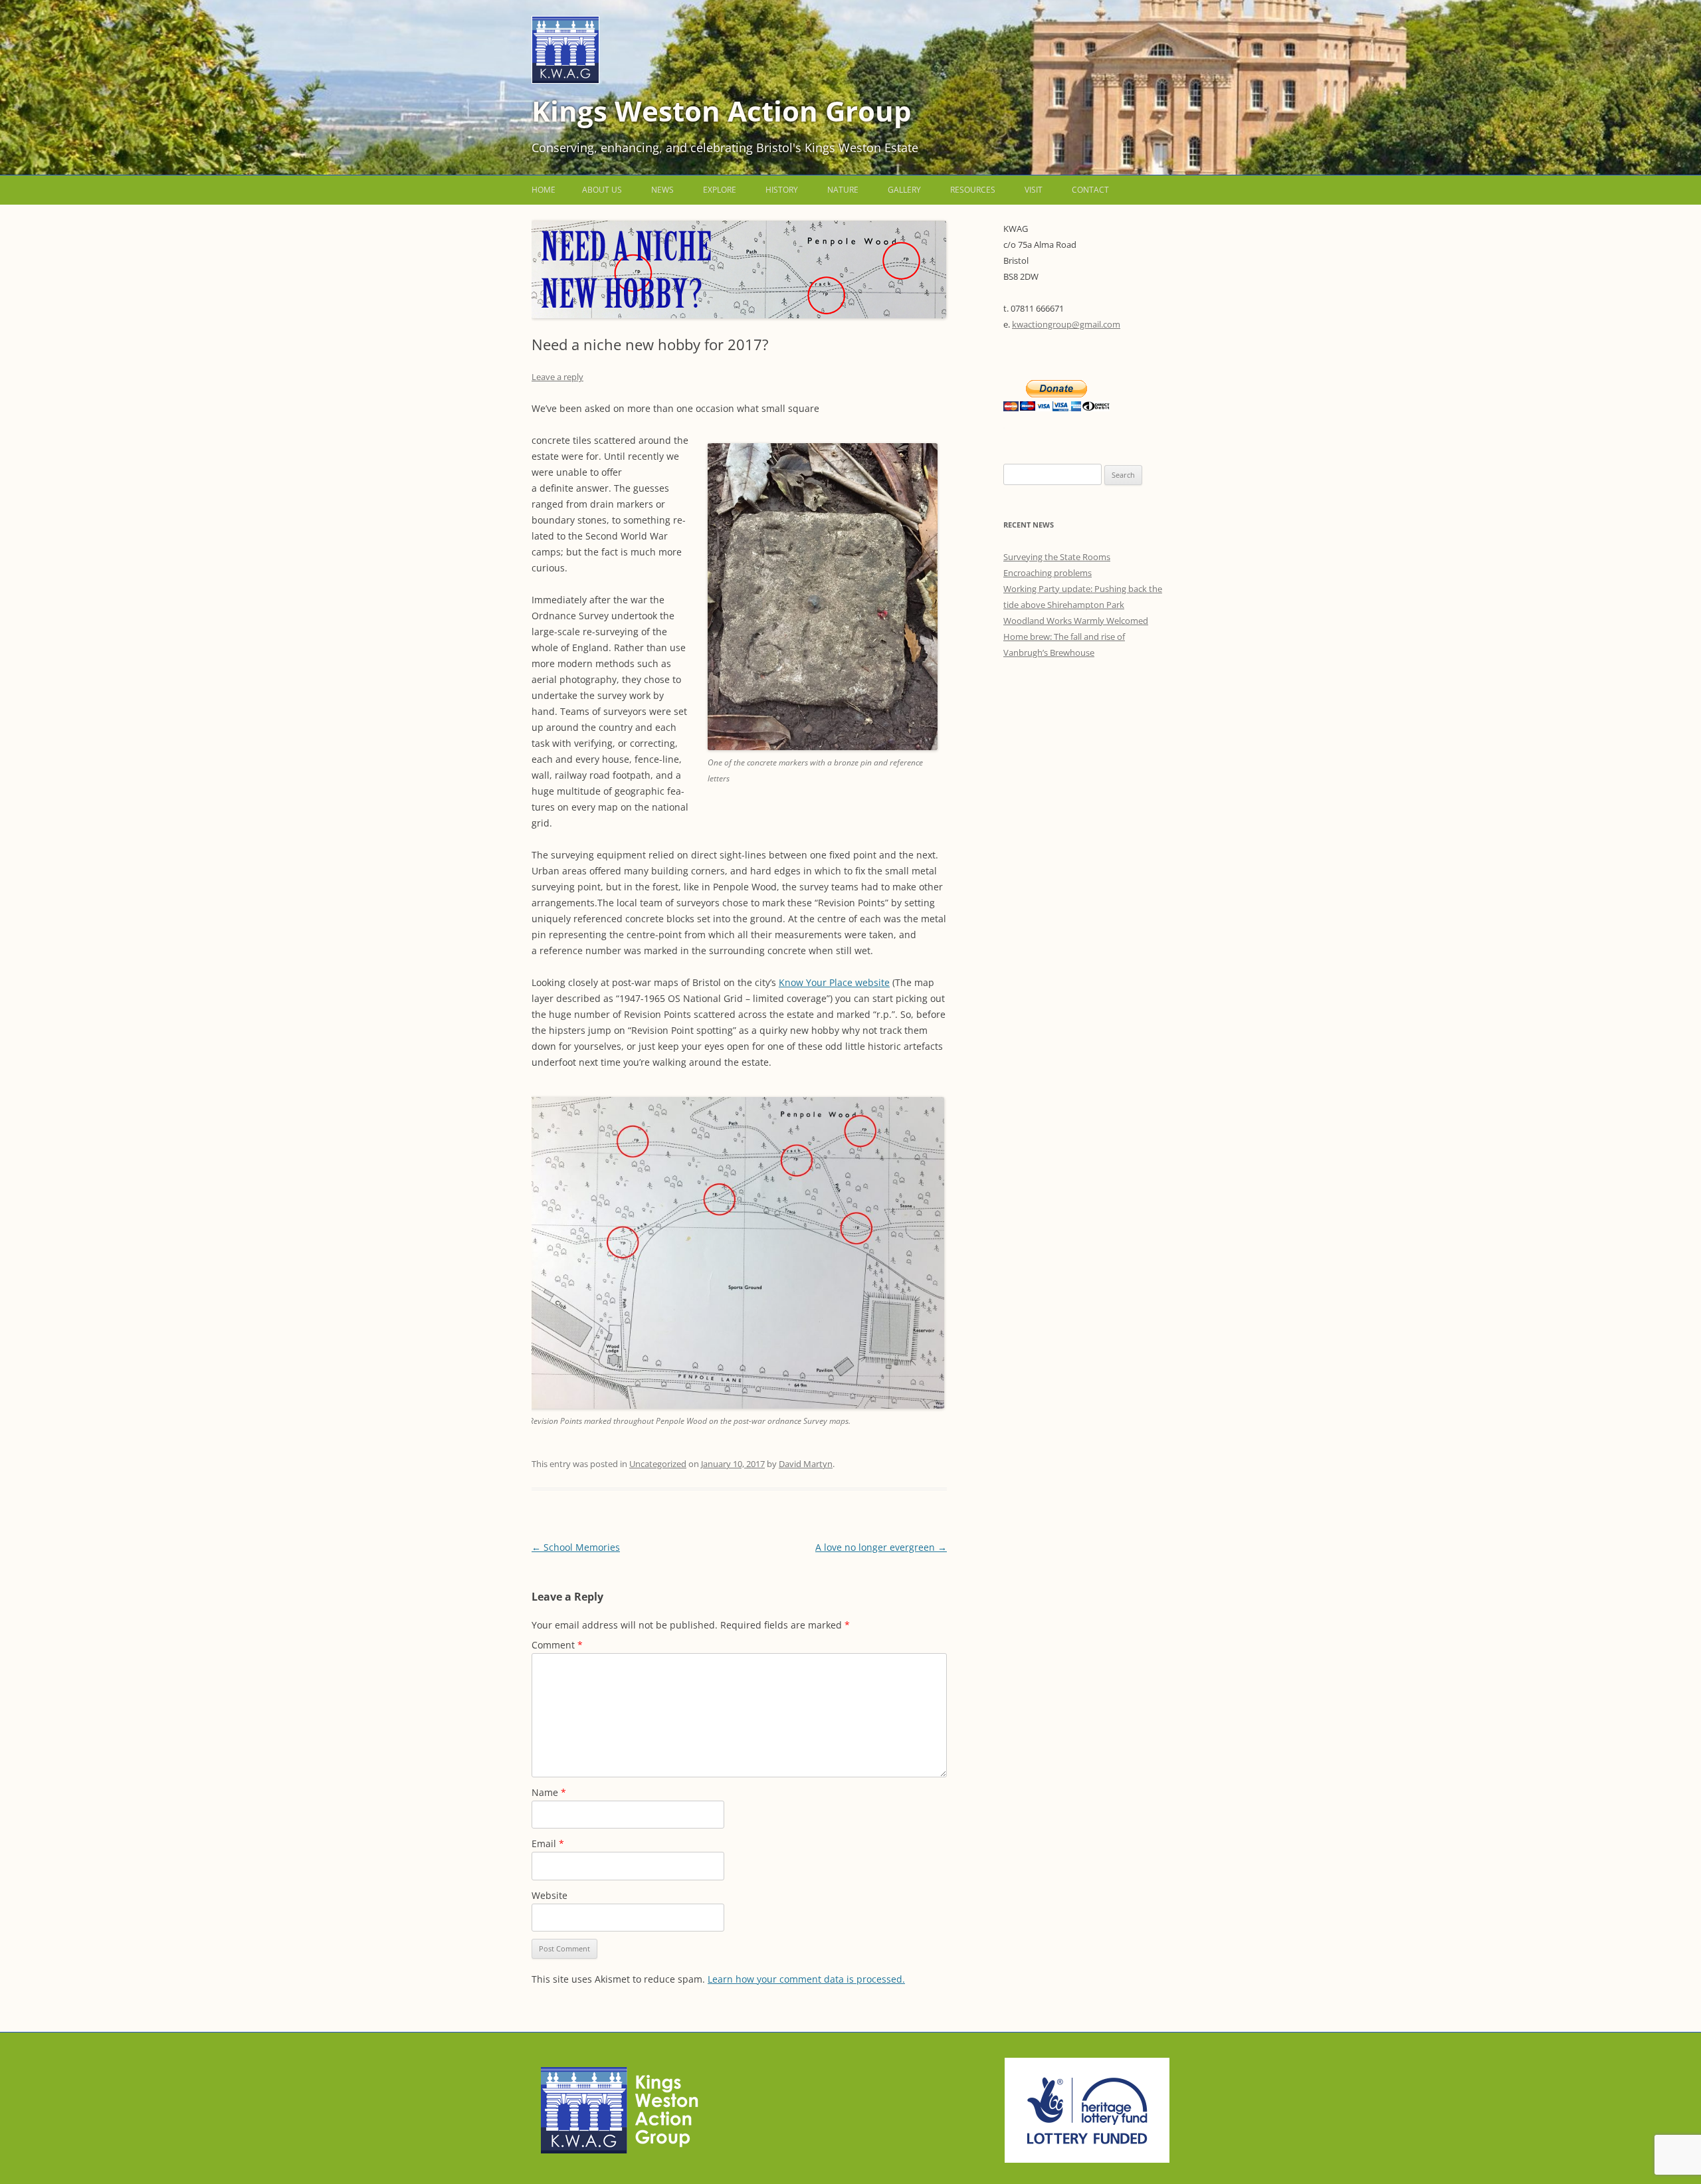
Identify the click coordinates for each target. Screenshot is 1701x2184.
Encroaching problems (1048, 573)
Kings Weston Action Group (722, 111)
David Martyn (806, 1464)
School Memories (576, 1547)
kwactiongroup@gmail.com (1066, 324)
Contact (1090, 190)
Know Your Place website (834, 982)
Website (550, 1895)
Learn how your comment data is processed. (806, 1979)
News (662, 190)
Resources (973, 190)
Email (548, 1843)
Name (549, 1792)
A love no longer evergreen (881, 1547)
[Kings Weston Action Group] (565, 80)
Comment (557, 1645)
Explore (720, 190)
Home (544, 190)
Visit (1034, 190)
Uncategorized (658, 1464)
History (782, 190)
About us (602, 190)
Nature (843, 190)
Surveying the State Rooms (1057, 557)
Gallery (904, 190)
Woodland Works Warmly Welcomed (1076, 621)
